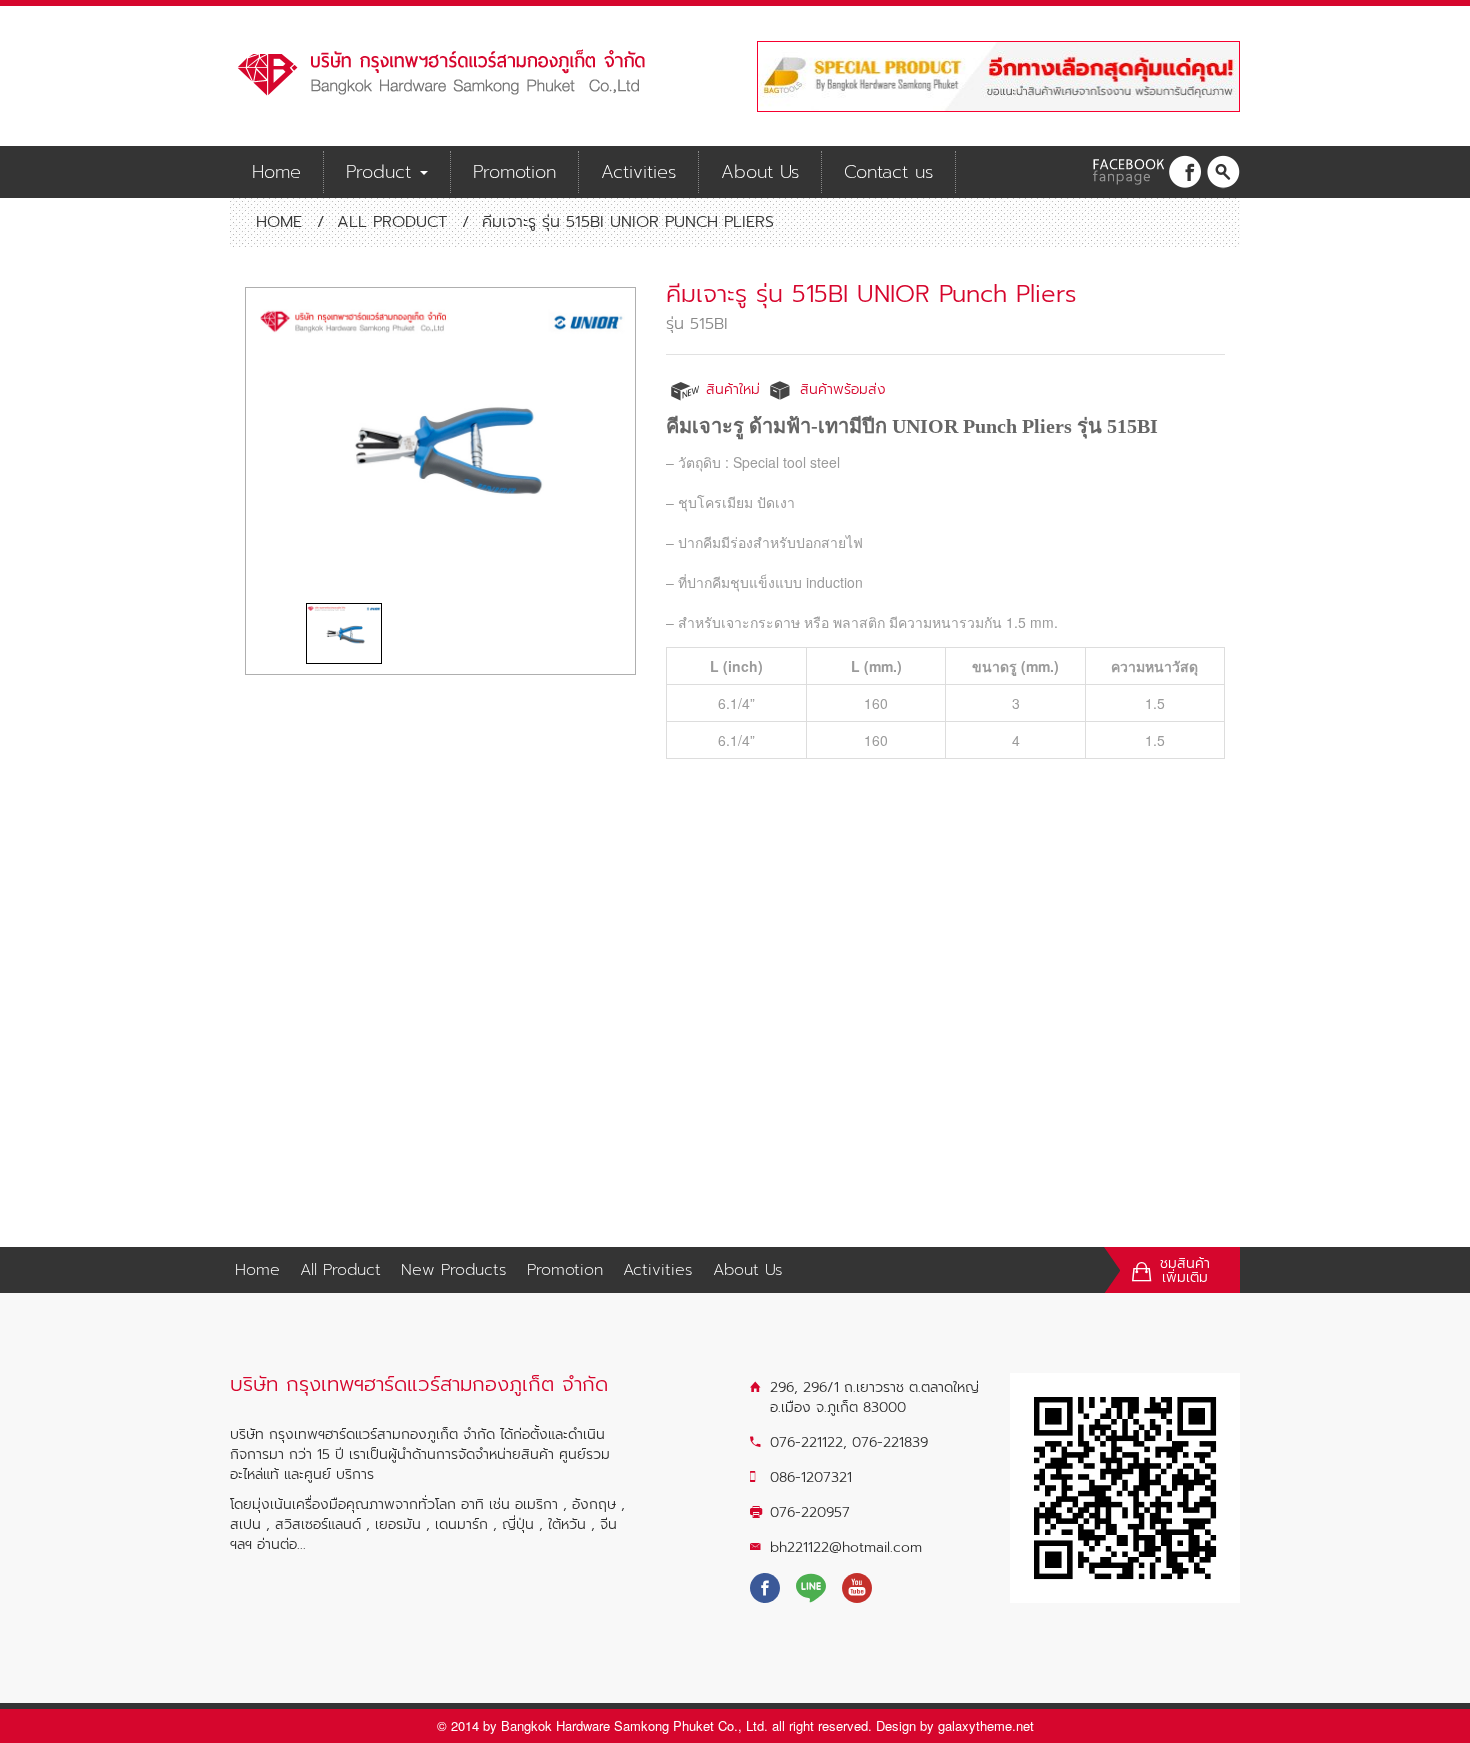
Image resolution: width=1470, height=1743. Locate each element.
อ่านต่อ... (281, 1544)
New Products (454, 1270)
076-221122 (806, 1442)
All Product (392, 222)
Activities (638, 172)
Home (276, 172)
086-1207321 (811, 1477)
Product (382, 172)
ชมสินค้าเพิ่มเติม (1185, 1271)
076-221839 (890, 1442)
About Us (760, 172)
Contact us (888, 172)
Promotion (514, 172)
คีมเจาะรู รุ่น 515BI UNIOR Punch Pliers (871, 294)
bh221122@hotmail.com (846, 1547)
